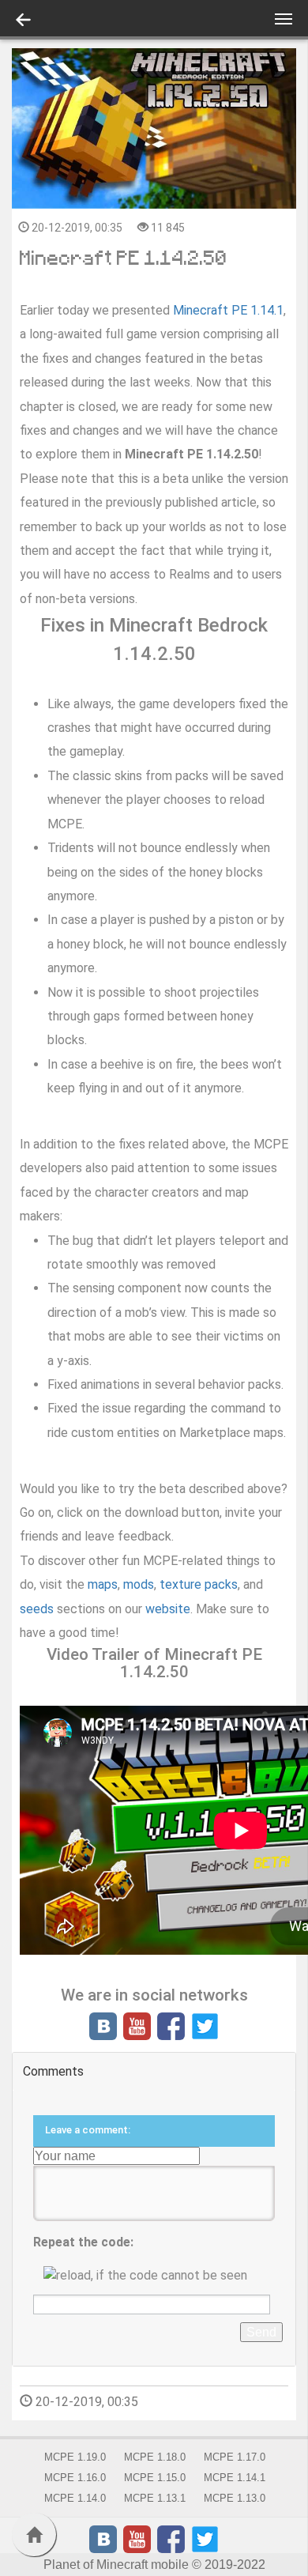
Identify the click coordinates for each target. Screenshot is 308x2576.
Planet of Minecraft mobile (116, 2565)
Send (261, 2332)
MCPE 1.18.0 (155, 2457)
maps (103, 1584)
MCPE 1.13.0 (235, 2498)
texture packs (199, 1584)
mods (139, 1584)
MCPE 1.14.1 (235, 2478)
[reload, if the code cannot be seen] (154, 2275)
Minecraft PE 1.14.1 (228, 310)
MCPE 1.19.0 (75, 2457)
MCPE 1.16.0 (75, 2478)
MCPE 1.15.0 (155, 2478)
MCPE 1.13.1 (155, 2498)
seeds (37, 1609)
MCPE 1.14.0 (75, 2498)
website (168, 1609)
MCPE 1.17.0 (235, 2457)
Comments (53, 2071)
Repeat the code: (83, 2242)
